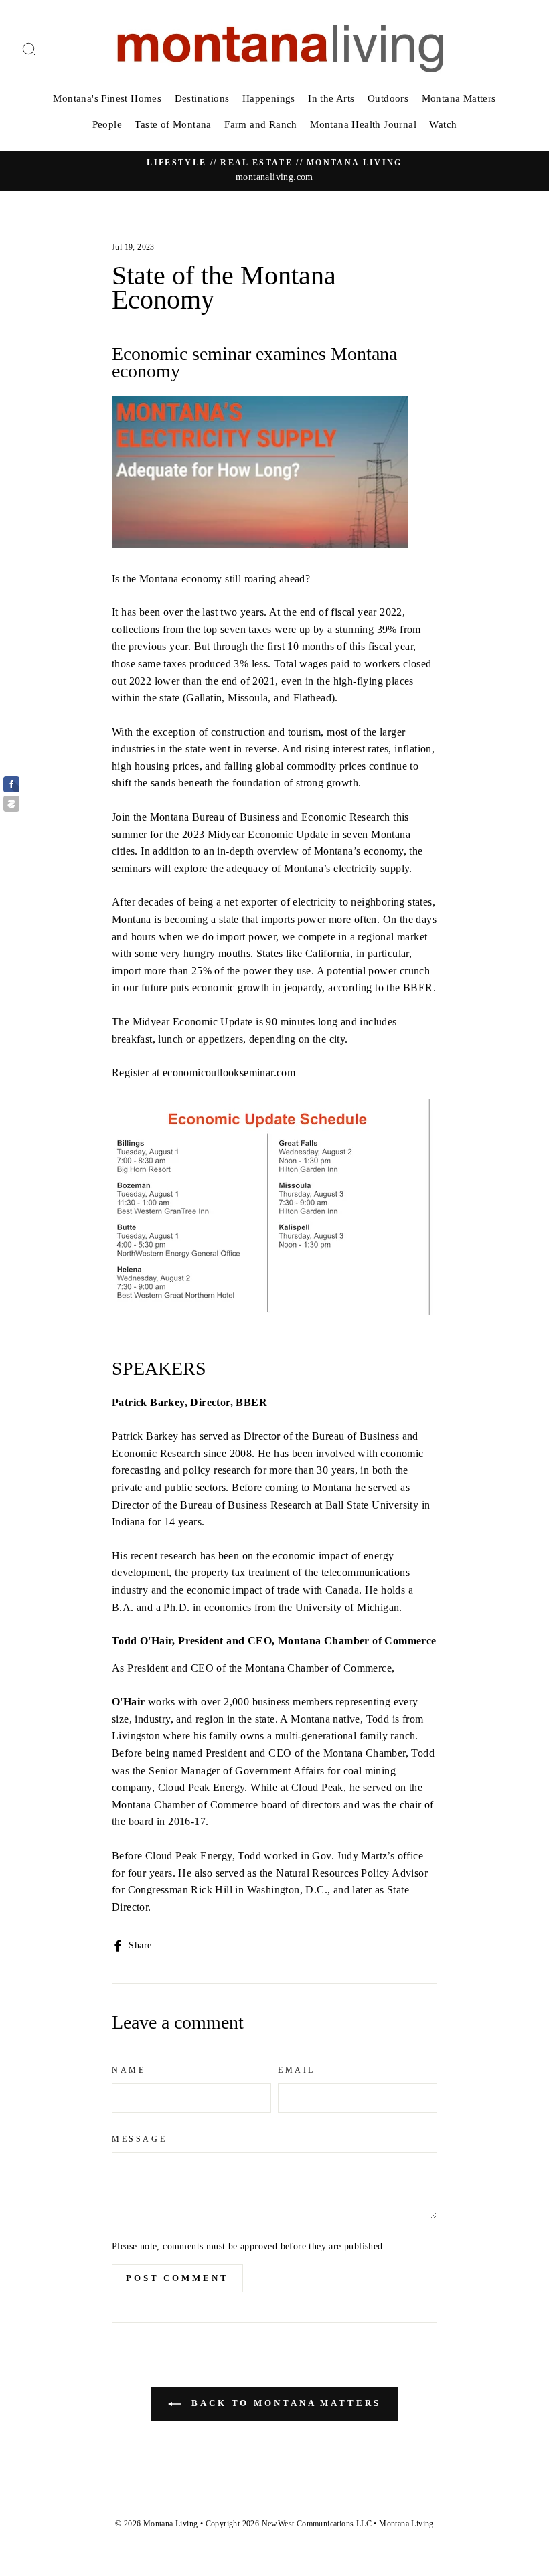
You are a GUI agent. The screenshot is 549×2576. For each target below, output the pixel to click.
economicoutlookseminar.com (229, 1072)
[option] (274, 171)
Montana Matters (459, 98)
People (107, 124)
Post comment (177, 2278)
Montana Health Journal (363, 124)
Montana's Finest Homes (107, 98)
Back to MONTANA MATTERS (284, 2403)
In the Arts (331, 98)
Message (139, 2139)
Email (297, 2070)
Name (129, 2070)
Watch (443, 124)
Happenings (269, 98)
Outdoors (388, 98)
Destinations (202, 98)
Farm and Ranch (261, 124)
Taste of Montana (173, 124)
